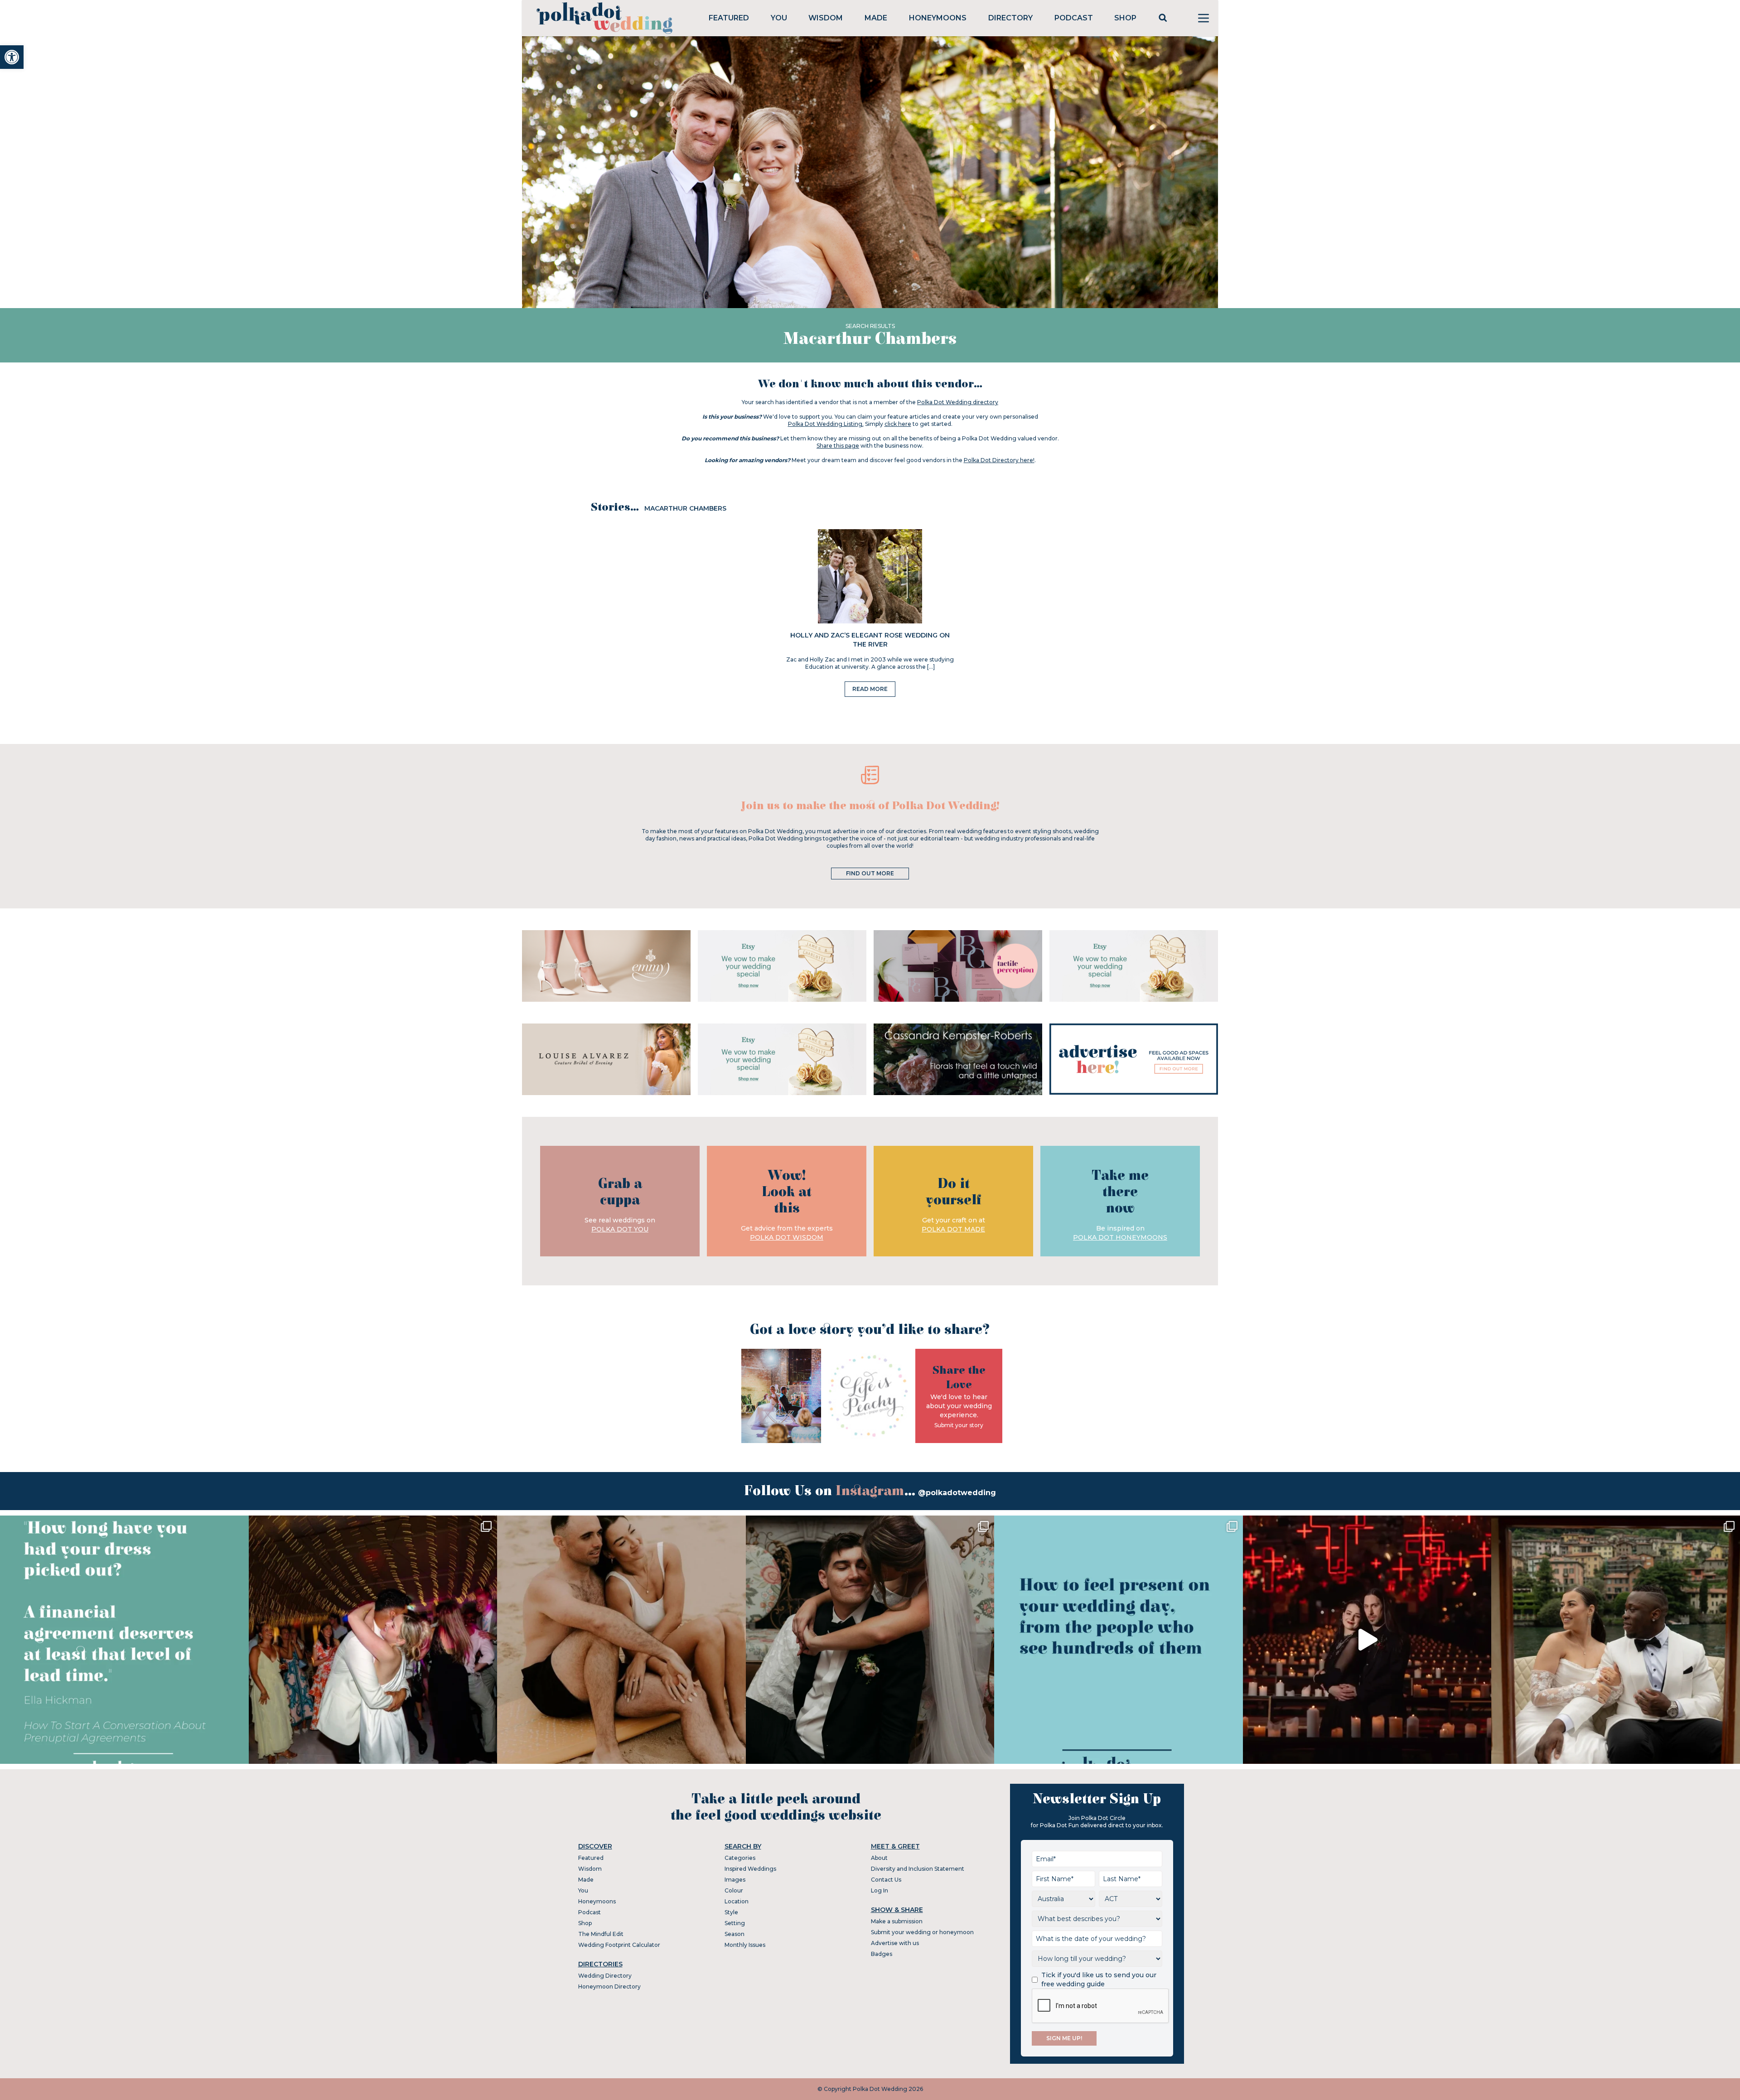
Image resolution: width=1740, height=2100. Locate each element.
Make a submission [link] (897, 1921)
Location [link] (737, 1901)
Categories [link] (740, 1858)
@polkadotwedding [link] (957, 1493)
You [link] (779, 18)
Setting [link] (735, 1923)
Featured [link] (729, 18)
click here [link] (898, 424)
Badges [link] (882, 1954)
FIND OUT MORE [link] (870, 873)
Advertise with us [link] (895, 1943)
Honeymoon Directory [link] (609, 1987)
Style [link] (731, 1912)
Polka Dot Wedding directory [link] (958, 402)
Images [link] (735, 1880)
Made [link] (876, 18)
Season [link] (735, 1934)
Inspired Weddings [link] (750, 1869)
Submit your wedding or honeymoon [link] (922, 1932)
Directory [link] (1010, 18)
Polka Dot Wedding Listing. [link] (826, 424)
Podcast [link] (1074, 18)
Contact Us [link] (886, 1880)
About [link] (879, 1858)
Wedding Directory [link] (605, 1976)
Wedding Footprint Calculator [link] (619, 1945)
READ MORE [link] (870, 689)
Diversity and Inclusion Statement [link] (918, 1869)
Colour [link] (734, 1890)
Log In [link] (880, 1890)
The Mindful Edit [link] (601, 1934)
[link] (12, 57)
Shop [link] (1125, 18)
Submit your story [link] (959, 1425)
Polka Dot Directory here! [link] (999, 460)
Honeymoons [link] (938, 18)
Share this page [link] (838, 446)
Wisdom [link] (826, 18)
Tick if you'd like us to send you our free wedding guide (1099, 1979)
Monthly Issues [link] (745, 1945)
